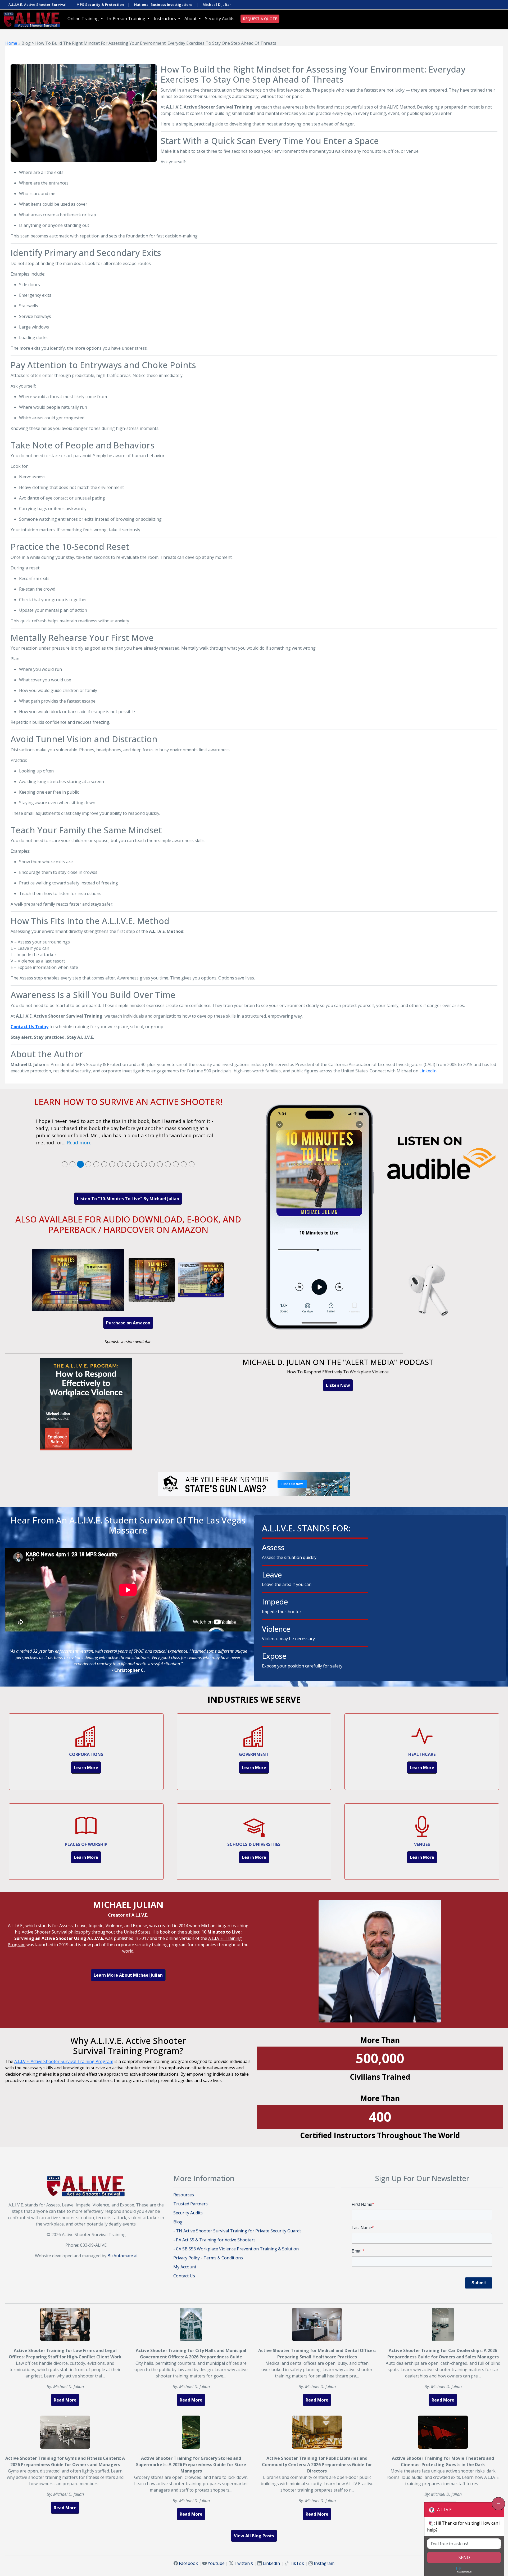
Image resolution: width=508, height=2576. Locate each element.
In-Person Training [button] (127, 19)
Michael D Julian (217, 5)
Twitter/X (244, 2563)
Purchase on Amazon (128, 1323)
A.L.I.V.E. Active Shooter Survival (37, 5)
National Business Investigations (163, 5)
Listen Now (338, 1385)
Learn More (86, 1768)
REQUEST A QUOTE (260, 19)
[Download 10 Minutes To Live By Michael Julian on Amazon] (128, 1279)
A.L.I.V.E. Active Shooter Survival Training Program (64, 2061)
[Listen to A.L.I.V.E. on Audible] (380, 1219)
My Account (185, 2267)
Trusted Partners (190, 2204)
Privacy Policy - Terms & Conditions (208, 2258)
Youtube (216, 2563)
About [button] (191, 19)
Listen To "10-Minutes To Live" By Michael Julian (128, 1199)
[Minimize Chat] (498, 2504)
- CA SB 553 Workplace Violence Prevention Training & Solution (236, 2249)
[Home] (32, 19)
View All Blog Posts (254, 2536)
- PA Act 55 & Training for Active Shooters (214, 2240)
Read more (79, 1143)
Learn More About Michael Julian (128, 1975)
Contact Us (184, 2276)
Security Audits (220, 19)
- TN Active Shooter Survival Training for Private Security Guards (237, 2231)
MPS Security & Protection (100, 5)
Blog (178, 2222)
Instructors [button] (165, 19)
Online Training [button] (84, 19)
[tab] (65, 1164)
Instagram (324, 2563)
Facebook (188, 2563)
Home (11, 43)
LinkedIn (428, 1071)
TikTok (297, 2563)
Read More (65, 2400)
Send (464, 2557)
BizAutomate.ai (122, 2256)
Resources (184, 2195)
